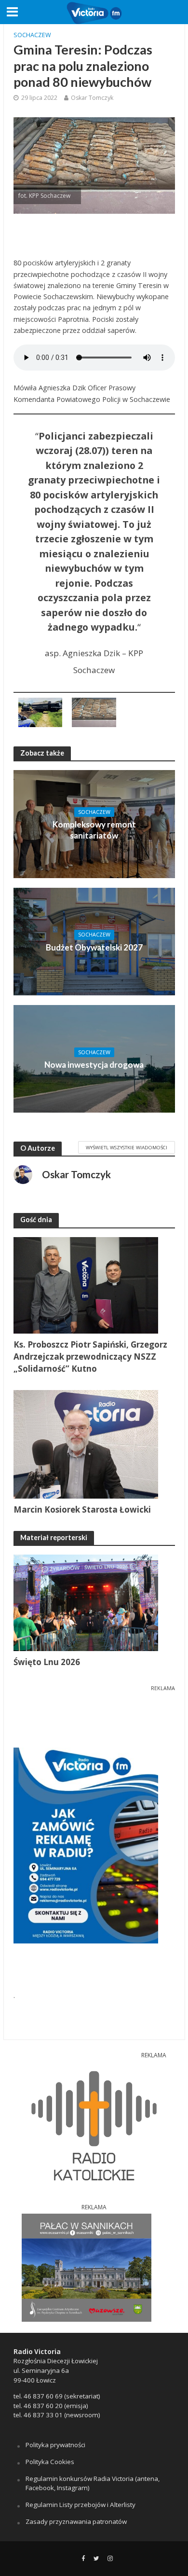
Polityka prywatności (55, 2445)
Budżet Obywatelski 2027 (94, 947)
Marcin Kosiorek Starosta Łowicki (82, 1509)
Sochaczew (32, 35)
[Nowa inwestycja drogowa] (94, 1058)
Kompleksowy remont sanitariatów (94, 830)
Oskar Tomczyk (92, 98)
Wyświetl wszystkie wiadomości (127, 1147)
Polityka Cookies (50, 2462)
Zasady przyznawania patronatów (76, 2521)
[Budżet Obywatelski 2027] (94, 940)
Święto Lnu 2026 (47, 1662)
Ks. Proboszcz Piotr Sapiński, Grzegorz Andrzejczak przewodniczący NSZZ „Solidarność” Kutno (90, 1357)
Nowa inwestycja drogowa (94, 1065)
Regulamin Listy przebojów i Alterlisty (81, 2505)
